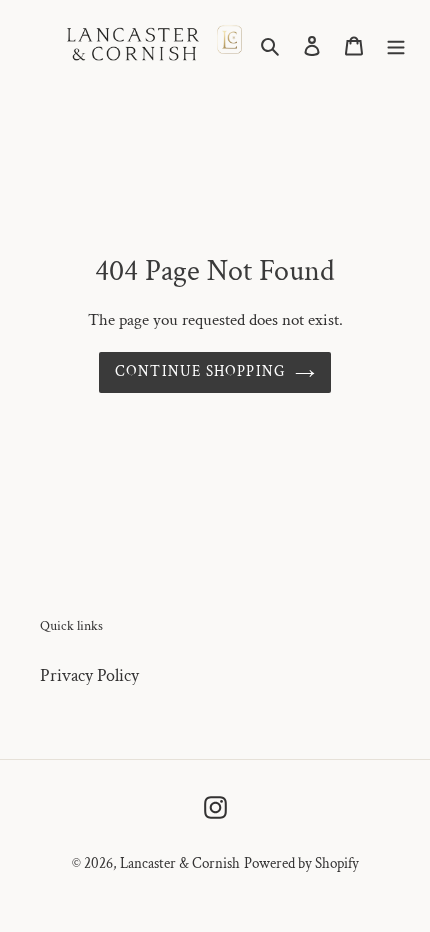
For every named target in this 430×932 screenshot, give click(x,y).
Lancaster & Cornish (180, 863)
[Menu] (396, 44)
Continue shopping (200, 371)
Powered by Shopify (301, 863)
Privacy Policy (89, 675)
